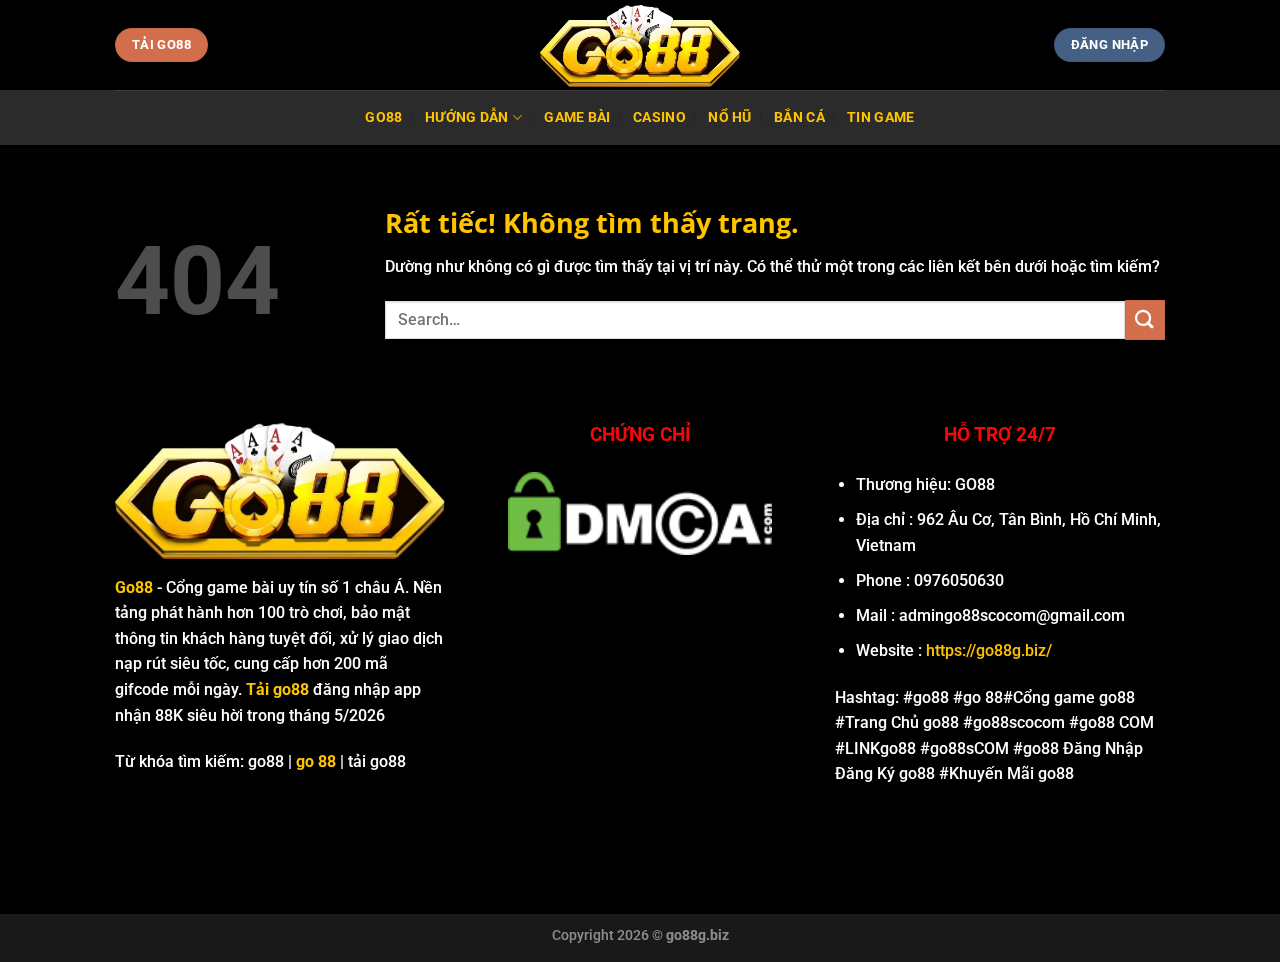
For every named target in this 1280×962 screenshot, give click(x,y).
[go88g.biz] (640, 45)
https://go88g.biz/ (989, 650)
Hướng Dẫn (467, 117)
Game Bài (577, 117)
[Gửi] (1145, 319)
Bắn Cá (799, 117)
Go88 (383, 117)
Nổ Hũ (729, 117)
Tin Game (880, 117)
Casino (659, 117)
